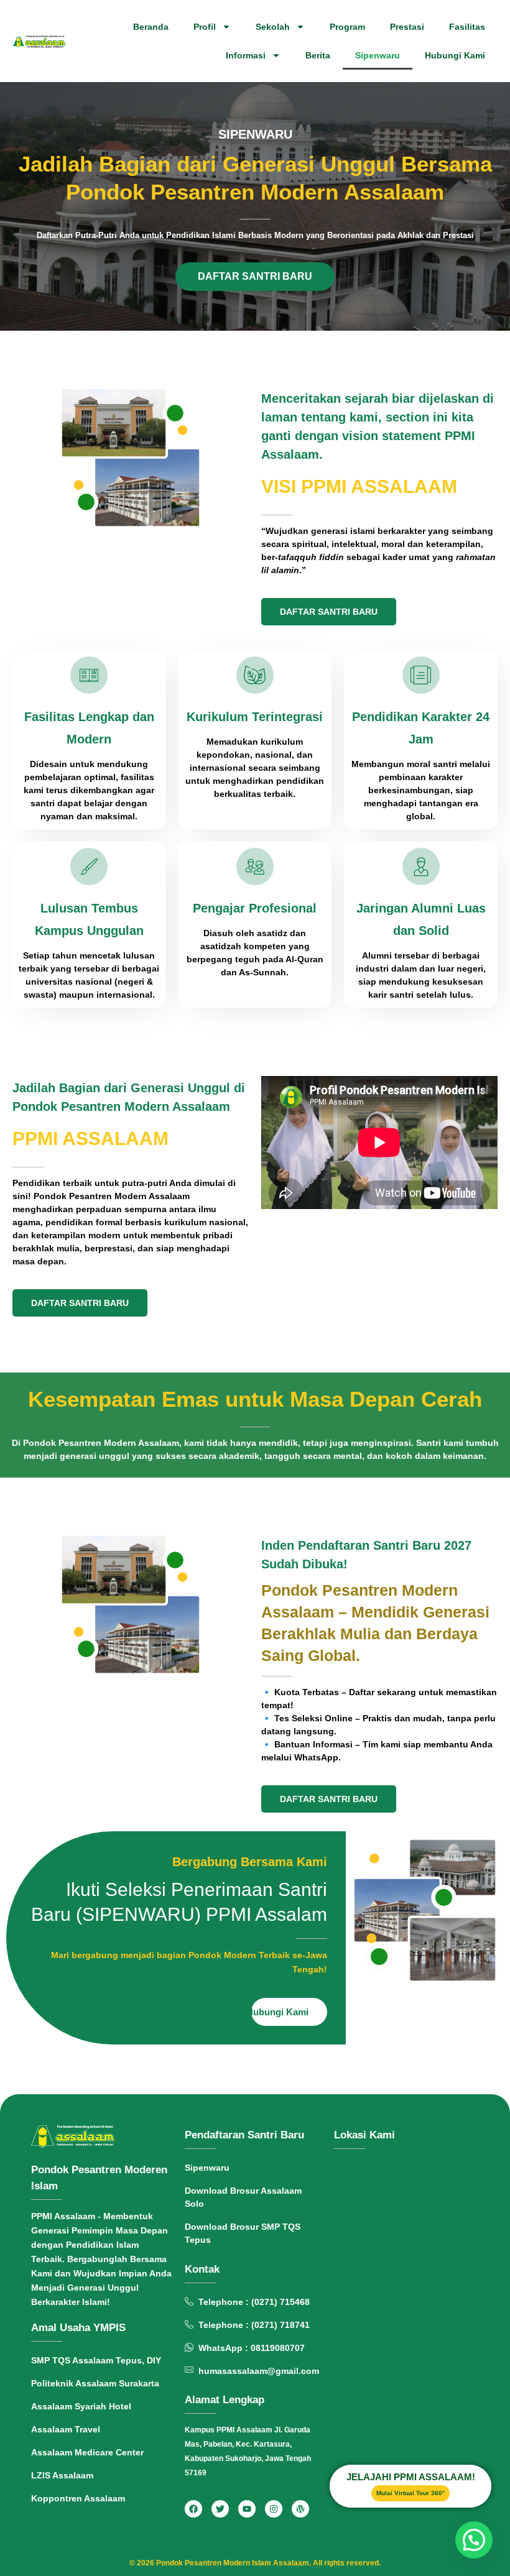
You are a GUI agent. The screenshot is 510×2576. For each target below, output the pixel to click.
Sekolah (273, 27)
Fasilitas (467, 27)
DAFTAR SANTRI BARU (255, 276)
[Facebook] (193, 2509)
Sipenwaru (378, 55)
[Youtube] (247, 2509)
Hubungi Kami (455, 55)
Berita (318, 55)
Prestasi (407, 27)
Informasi (246, 55)
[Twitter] (220, 2509)
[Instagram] (274, 2509)
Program (347, 27)
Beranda (151, 27)
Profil (205, 27)
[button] (474, 2540)
